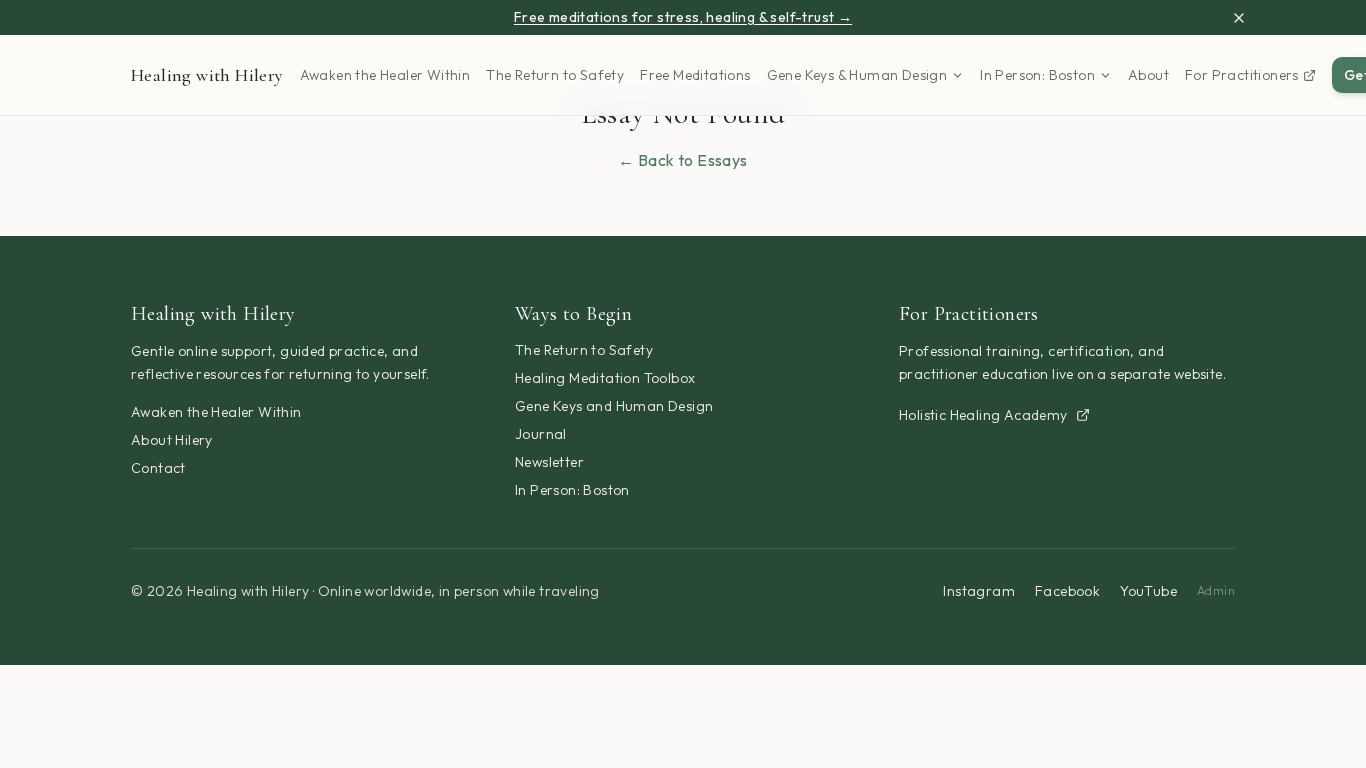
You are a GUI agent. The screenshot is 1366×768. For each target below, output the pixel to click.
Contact (158, 468)
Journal (541, 434)
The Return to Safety (555, 75)
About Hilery (172, 440)
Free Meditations (695, 75)
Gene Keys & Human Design (857, 75)
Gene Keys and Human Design (614, 406)
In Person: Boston (1037, 75)
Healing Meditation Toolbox (605, 378)
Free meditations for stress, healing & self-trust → (683, 17)
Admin (1216, 590)
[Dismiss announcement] (1239, 18)
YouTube (1148, 591)
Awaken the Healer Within (385, 75)
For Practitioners (1242, 75)
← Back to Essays (682, 160)
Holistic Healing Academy (983, 415)
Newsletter (549, 462)
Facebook (1067, 591)
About (1148, 75)
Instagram (979, 591)
